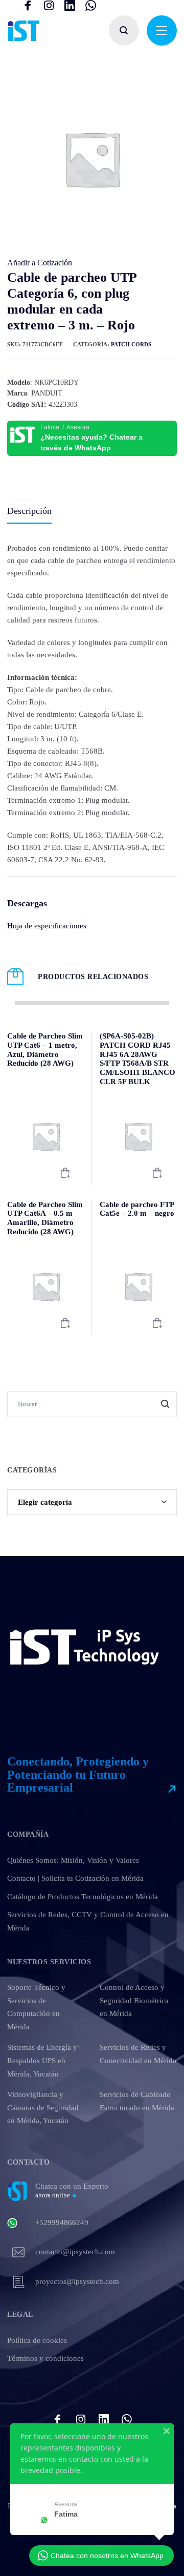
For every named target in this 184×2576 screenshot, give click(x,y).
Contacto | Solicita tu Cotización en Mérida (75, 1878)
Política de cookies (37, 2340)
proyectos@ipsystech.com (77, 2281)
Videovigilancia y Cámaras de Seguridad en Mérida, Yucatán (43, 2107)
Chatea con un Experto (72, 2190)
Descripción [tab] (29, 511)
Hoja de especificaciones (47, 926)
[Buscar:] (92, 1404)
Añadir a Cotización (40, 263)
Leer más (65, 1173)
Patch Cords (131, 344)
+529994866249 (62, 2222)
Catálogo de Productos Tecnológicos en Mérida (83, 1897)
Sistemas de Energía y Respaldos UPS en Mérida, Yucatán (42, 2060)
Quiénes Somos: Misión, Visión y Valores (73, 1860)
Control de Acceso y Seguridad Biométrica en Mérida (134, 2000)
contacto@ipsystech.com (75, 2252)
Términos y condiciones (45, 2358)
